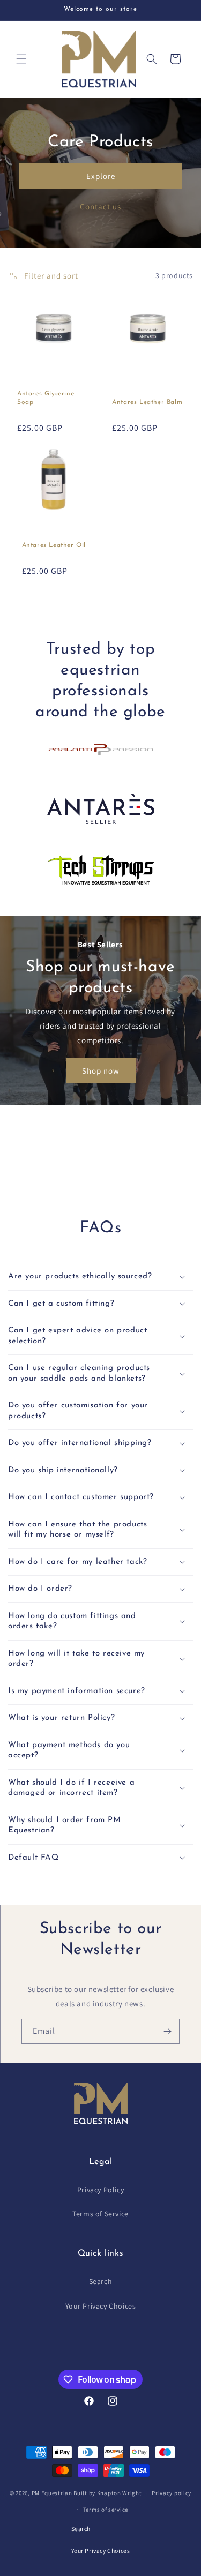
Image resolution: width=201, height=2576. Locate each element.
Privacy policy (172, 2493)
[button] (21, 59)
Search (101, 2281)
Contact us (100, 207)
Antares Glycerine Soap (46, 398)
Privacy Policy (100, 2190)
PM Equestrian (52, 2493)
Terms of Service (100, 2214)
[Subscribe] (167, 2031)
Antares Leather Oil (54, 545)
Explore (101, 176)
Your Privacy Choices (101, 2306)
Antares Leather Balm (147, 402)
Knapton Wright (120, 2493)
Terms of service (106, 2510)
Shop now (101, 1071)
